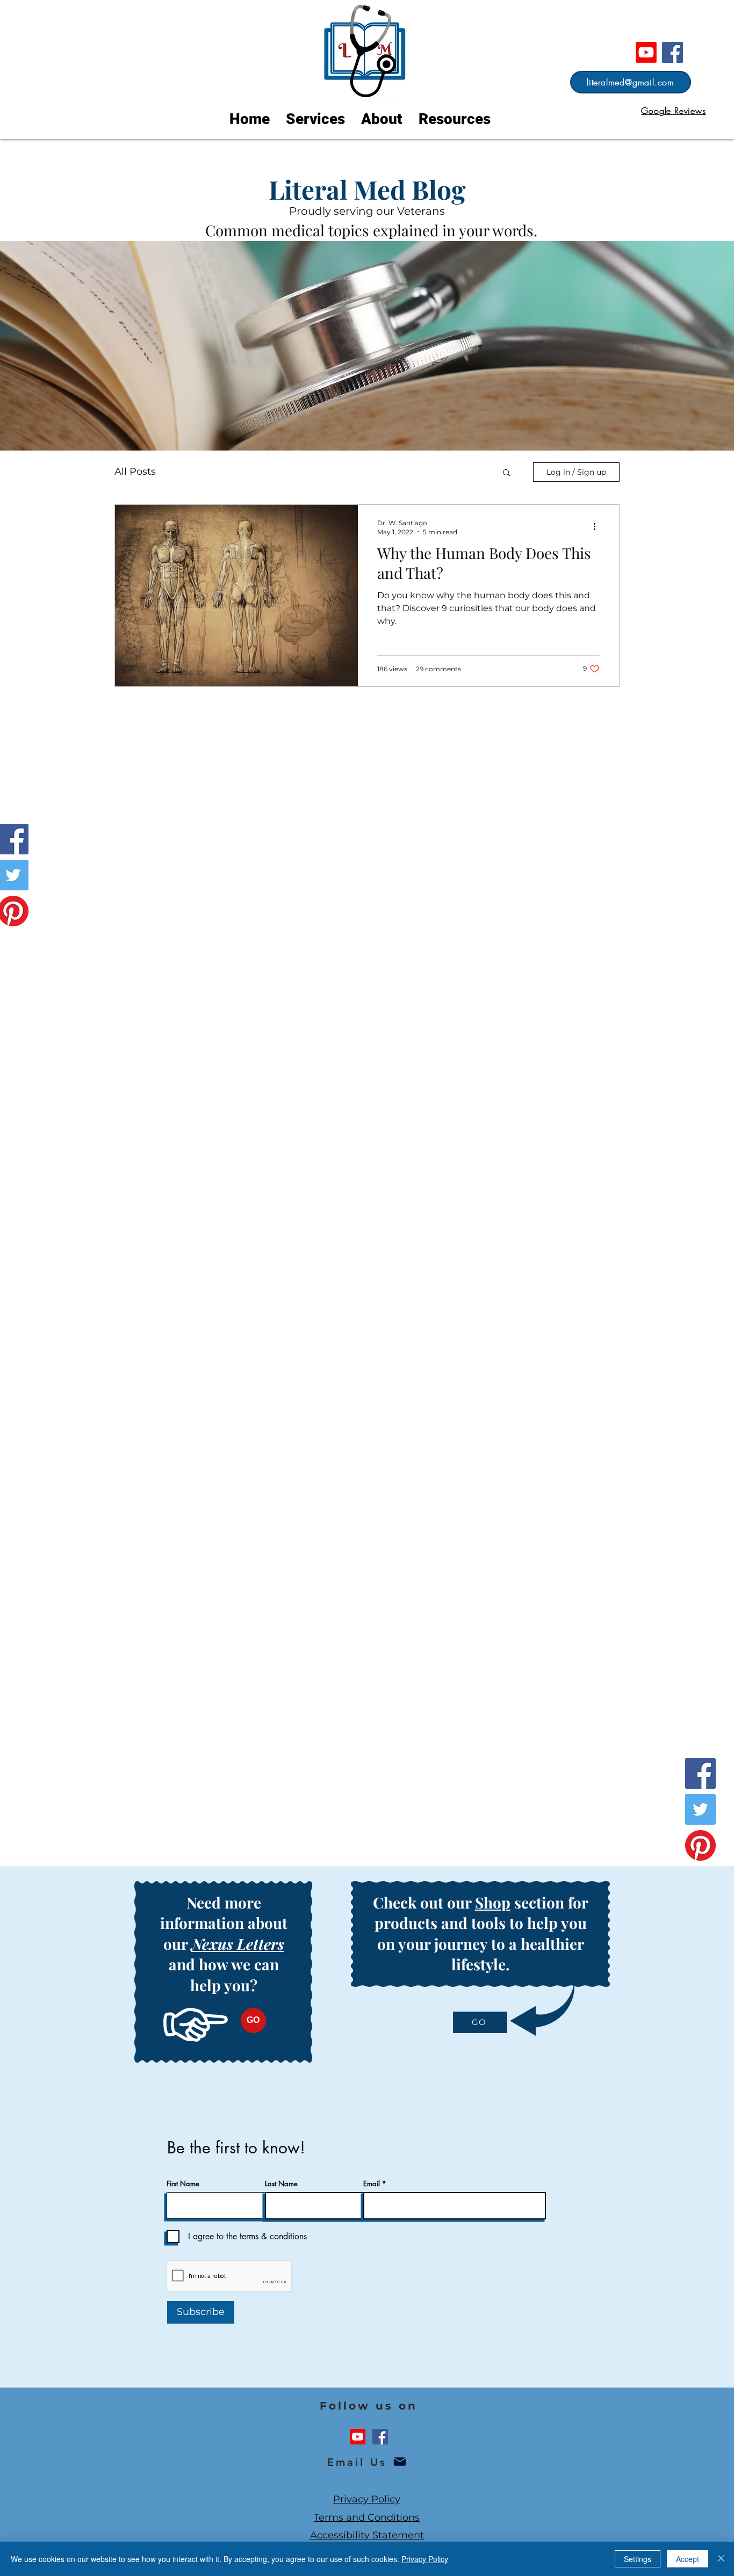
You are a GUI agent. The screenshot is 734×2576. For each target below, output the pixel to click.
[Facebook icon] (380, 2437)
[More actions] (598, 527)
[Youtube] (646, 52)
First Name (183, 2184)
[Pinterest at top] (700, 1845)
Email (372, 2184)
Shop (493, 1902)
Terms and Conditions (367, 2517)
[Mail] (400, 2462)
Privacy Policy (367, 2499)
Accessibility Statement (367, 2535)
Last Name (281, 2184)
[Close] (721, 2559)
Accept (688, 2559)
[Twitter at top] (700, 1809)
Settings (638, 2559)
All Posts (135, 471)
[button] (506, 473)
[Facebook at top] (672, 52)
